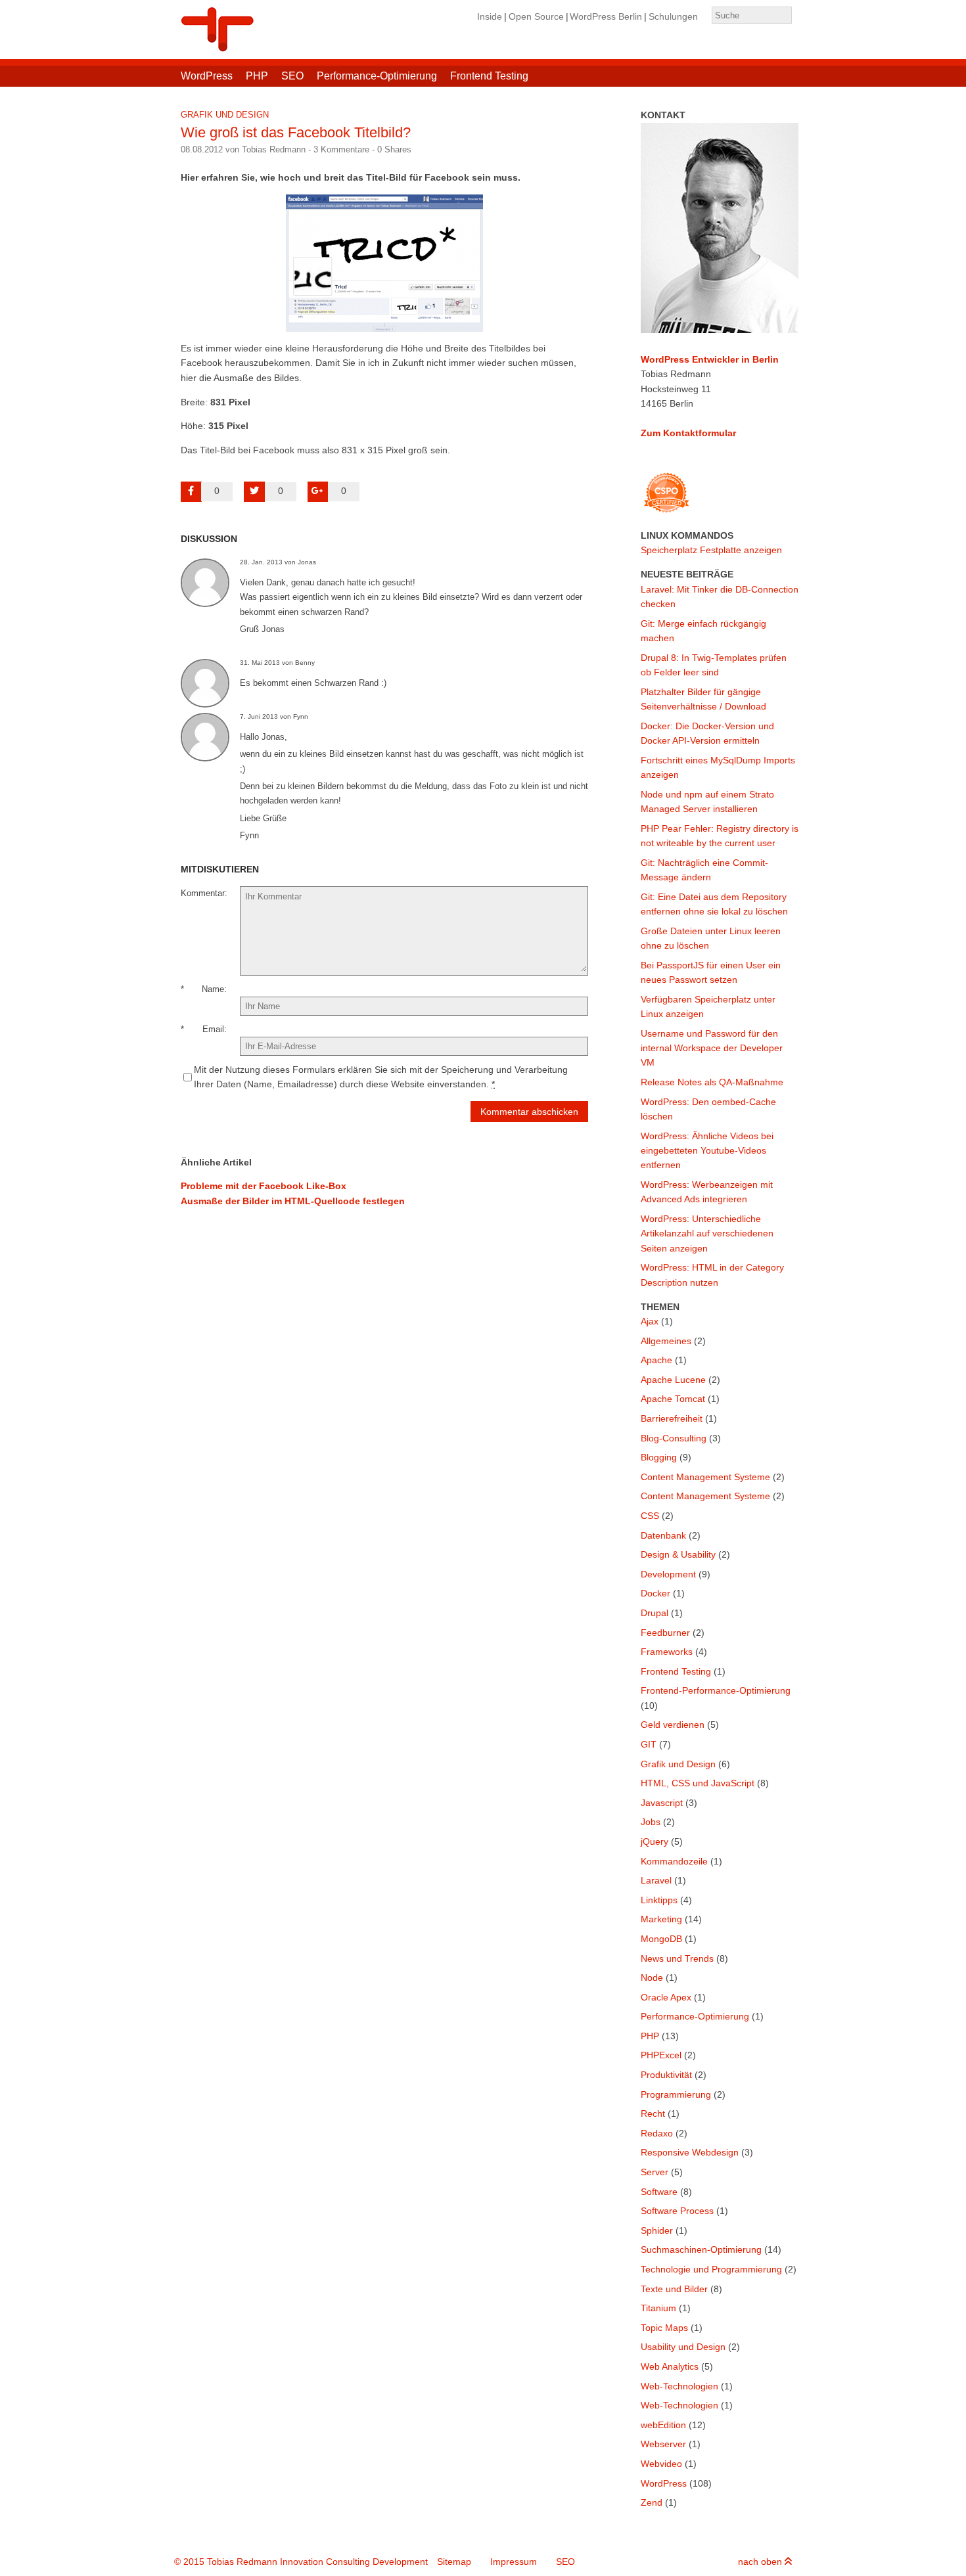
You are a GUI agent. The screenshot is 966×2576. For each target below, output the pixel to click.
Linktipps (659, 1900)
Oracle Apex (666, 1997)
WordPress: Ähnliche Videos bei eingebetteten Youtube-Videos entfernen (707, 1151)
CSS (650, 1516)
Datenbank (663, 1535)
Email (213, 1029)
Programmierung (676, 2094)
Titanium (658, 2308)
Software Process (677, 2211)
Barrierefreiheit (672, 1418)
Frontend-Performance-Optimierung (716, 1690)
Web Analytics (670, 2366)
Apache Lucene (673, 1380)
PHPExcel (661, 2055)
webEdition (663, 2425)
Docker (655, 1593)
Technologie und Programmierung (711, 2269)
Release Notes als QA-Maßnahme (712, 1082)
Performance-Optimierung (377, 76)
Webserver (663, 2444)
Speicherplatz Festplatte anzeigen (711, 550)
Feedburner (665, 1633)
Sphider (657, 2230)
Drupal (655, 1613)
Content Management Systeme (705, 1477)
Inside (490, 16)
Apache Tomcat (673, 1399)
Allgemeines (666, 1341)
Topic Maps (664, 2328)
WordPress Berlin (606, 16)
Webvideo (661, 2464)
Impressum (514, 2562)
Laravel (656, 1880)
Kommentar (203, 893)
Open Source (536, 16)
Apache (656, 1360)
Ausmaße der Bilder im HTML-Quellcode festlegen (293, 1201)
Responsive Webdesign (690, 2152)
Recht (653, 2113)
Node (652, 1977)
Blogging (659, 1457)
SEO (292, 76)
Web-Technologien (679, 2386)
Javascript (662, 1803)
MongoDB (661, 1939)
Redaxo (657, 2133)
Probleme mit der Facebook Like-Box (264, 1186)
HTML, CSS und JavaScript (698, 1783)
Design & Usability (678, 1554)
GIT (649, 1744)
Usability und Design (683, 2347)
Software (659, 2192)
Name (213, 989)
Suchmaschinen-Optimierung (701, 2249)
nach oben (761, 2562)
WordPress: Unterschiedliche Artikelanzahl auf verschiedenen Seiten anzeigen (707, 1233)
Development (668, 1574)
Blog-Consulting (674, 1438)
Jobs (651, 1822)
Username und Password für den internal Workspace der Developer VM (712, 1048)
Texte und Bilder (674, 2289)
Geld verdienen (673, 1725)
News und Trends (677, 1958)
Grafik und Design (225, 115)
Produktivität (666, 2075)
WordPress (207, 76)
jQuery (655, 1842)
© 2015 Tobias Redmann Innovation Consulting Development (301, 2562)
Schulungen (673, 16)
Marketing (661, 1919)
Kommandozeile (674, 1861)
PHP (257, 76)
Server (655, 2172)
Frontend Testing (489, 76)
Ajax (650, 1321)
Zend (652, 2502)
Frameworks (667, 1652)
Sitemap (454, 2562)
